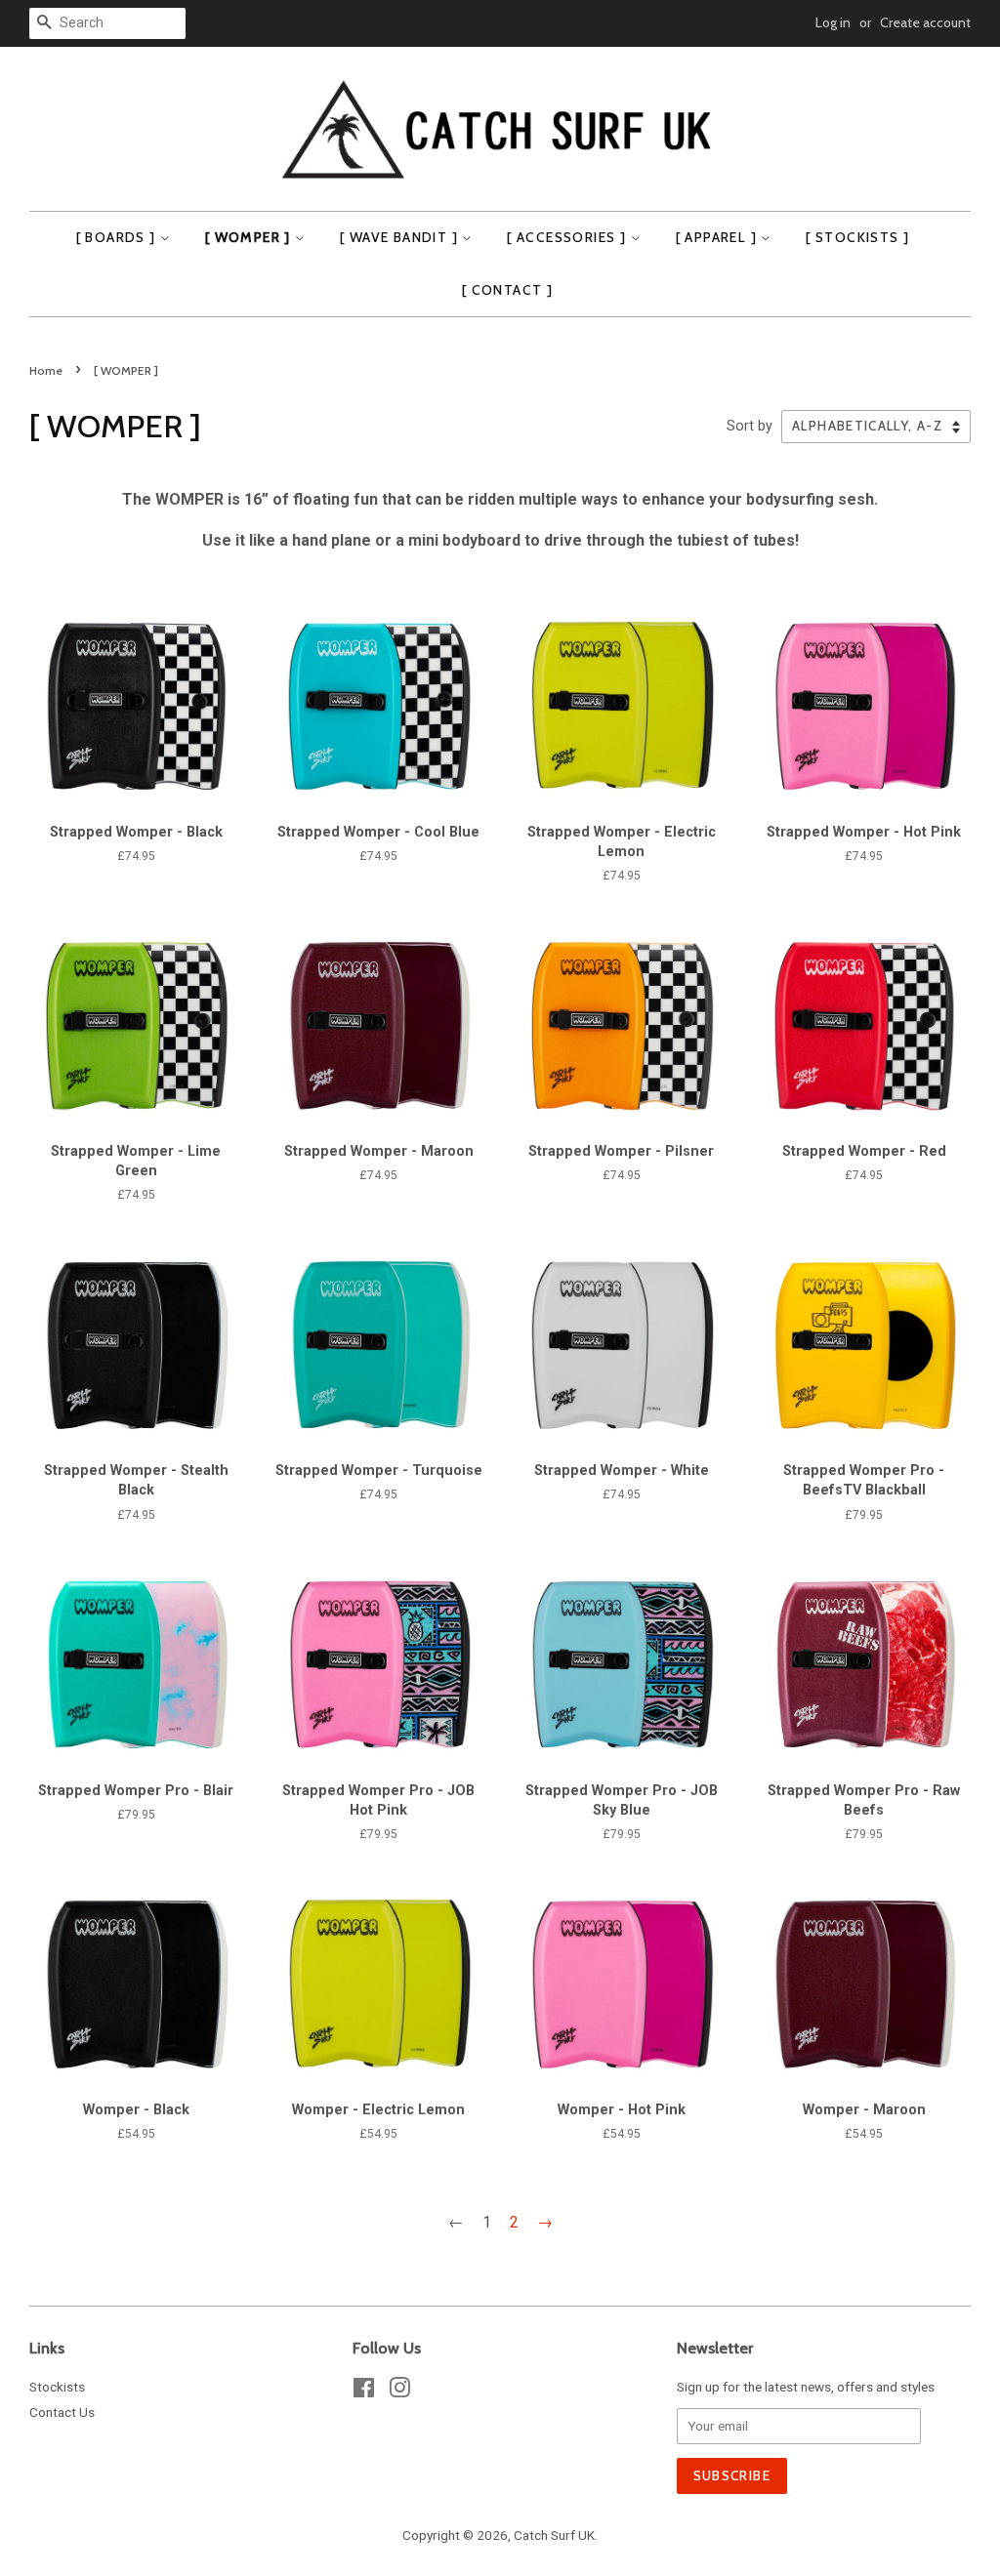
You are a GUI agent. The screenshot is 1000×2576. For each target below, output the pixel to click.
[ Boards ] (118, 237)
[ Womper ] (250, 237)
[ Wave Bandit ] (401, 237)
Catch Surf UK (554, 2535)
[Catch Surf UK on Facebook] (364, 2392)
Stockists (57, 2387)
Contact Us (62, 2412)
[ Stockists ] (857, 237)
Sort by (750, 426)
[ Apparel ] (719, 237)
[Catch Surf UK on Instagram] (399, 2392)
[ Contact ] (507, 290)
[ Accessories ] (568, 237)
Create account (925, 22)
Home (46, 370)
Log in (833, 22)
